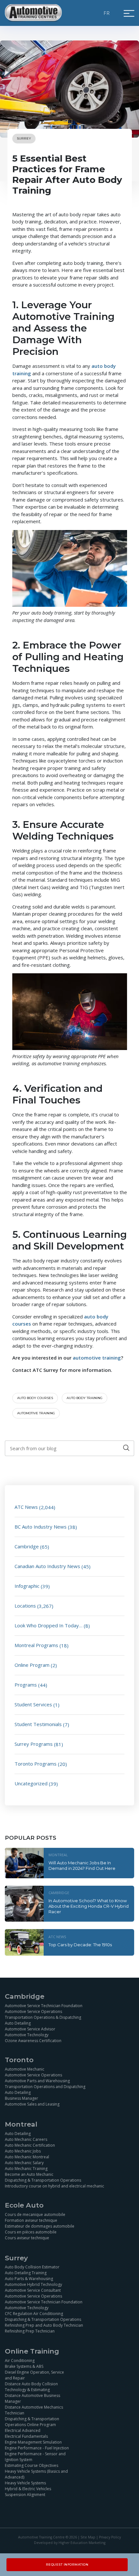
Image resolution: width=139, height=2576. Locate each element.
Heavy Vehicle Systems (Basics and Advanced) (36, 2474)
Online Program (32, 1665)
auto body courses (35, 1398)
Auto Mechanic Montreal (27, 2157)
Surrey (24, 138)
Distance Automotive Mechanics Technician (34, 2410)
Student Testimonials (38, 1724)
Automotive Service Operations (33, 2011)
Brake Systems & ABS (24, 2366)
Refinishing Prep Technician (30, 2331)
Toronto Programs (36, 1764)
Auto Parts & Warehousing (29, 2279)
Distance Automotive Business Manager (32, 2398)
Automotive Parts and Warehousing (37, 2080)
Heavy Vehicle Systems (25, 2483)
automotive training (36, 1413)
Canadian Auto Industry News (47, 1566)
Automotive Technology (27, 2034)
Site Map (88, 2537)
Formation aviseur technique (31, 2220)
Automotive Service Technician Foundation (44, 2005)
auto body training (85, 1398)
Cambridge (27, 1546)
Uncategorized (31, 1783)
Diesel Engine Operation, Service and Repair (34, 2375)
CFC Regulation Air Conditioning (34, 2314)
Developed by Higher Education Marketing (70, 2543)
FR (107, 13)
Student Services (33, 1704)
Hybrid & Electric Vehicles (28, 2489)
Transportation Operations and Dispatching (45, 2086)
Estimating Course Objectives (32, 2465)
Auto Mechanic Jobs (23, 2151)
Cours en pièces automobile (31, 2232)
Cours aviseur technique (27, 2237)
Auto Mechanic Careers (26, 2139)
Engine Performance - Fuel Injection (37, 2448)
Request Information (67, 2565)
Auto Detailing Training (26, 2273)
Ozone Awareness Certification (33, 2040)
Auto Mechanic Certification (30, 2145)
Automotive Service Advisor (30, 2029)
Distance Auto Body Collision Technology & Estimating (31, 2387)
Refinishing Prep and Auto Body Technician (44, 2325)
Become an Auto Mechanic (29, 2174)
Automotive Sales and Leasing (32, 2104)
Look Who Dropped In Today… (48, 1625)
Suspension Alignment (25, 2495)
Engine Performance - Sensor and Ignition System (35, 2457)
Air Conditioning (20, 2361)
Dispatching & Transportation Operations (43, 2180)
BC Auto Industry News (41, 1527)
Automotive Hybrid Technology (33, 2284)
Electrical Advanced (23, 2430)
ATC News (26, 1507)
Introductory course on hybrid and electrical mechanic (54, 2186)
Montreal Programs (36, 1645)
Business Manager (21, 2098)
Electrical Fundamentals (26, 2436)
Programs (26, 1685)
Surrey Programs (34, 1744)
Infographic (27, 1586)
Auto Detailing (18, 2023)
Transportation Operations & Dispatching (43, 2017)
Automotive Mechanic (25, 2069)
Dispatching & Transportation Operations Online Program (32, 2422)
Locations (25, 1606)
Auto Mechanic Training (26, 2168)
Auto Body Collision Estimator (32, 2267)
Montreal (58, 1855)
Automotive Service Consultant (33, 2290)
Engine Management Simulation (33, 2442)
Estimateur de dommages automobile (40, 2226)
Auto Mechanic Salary (24, 2162)
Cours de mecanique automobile (35, 2214)
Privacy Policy (110, 2537)
